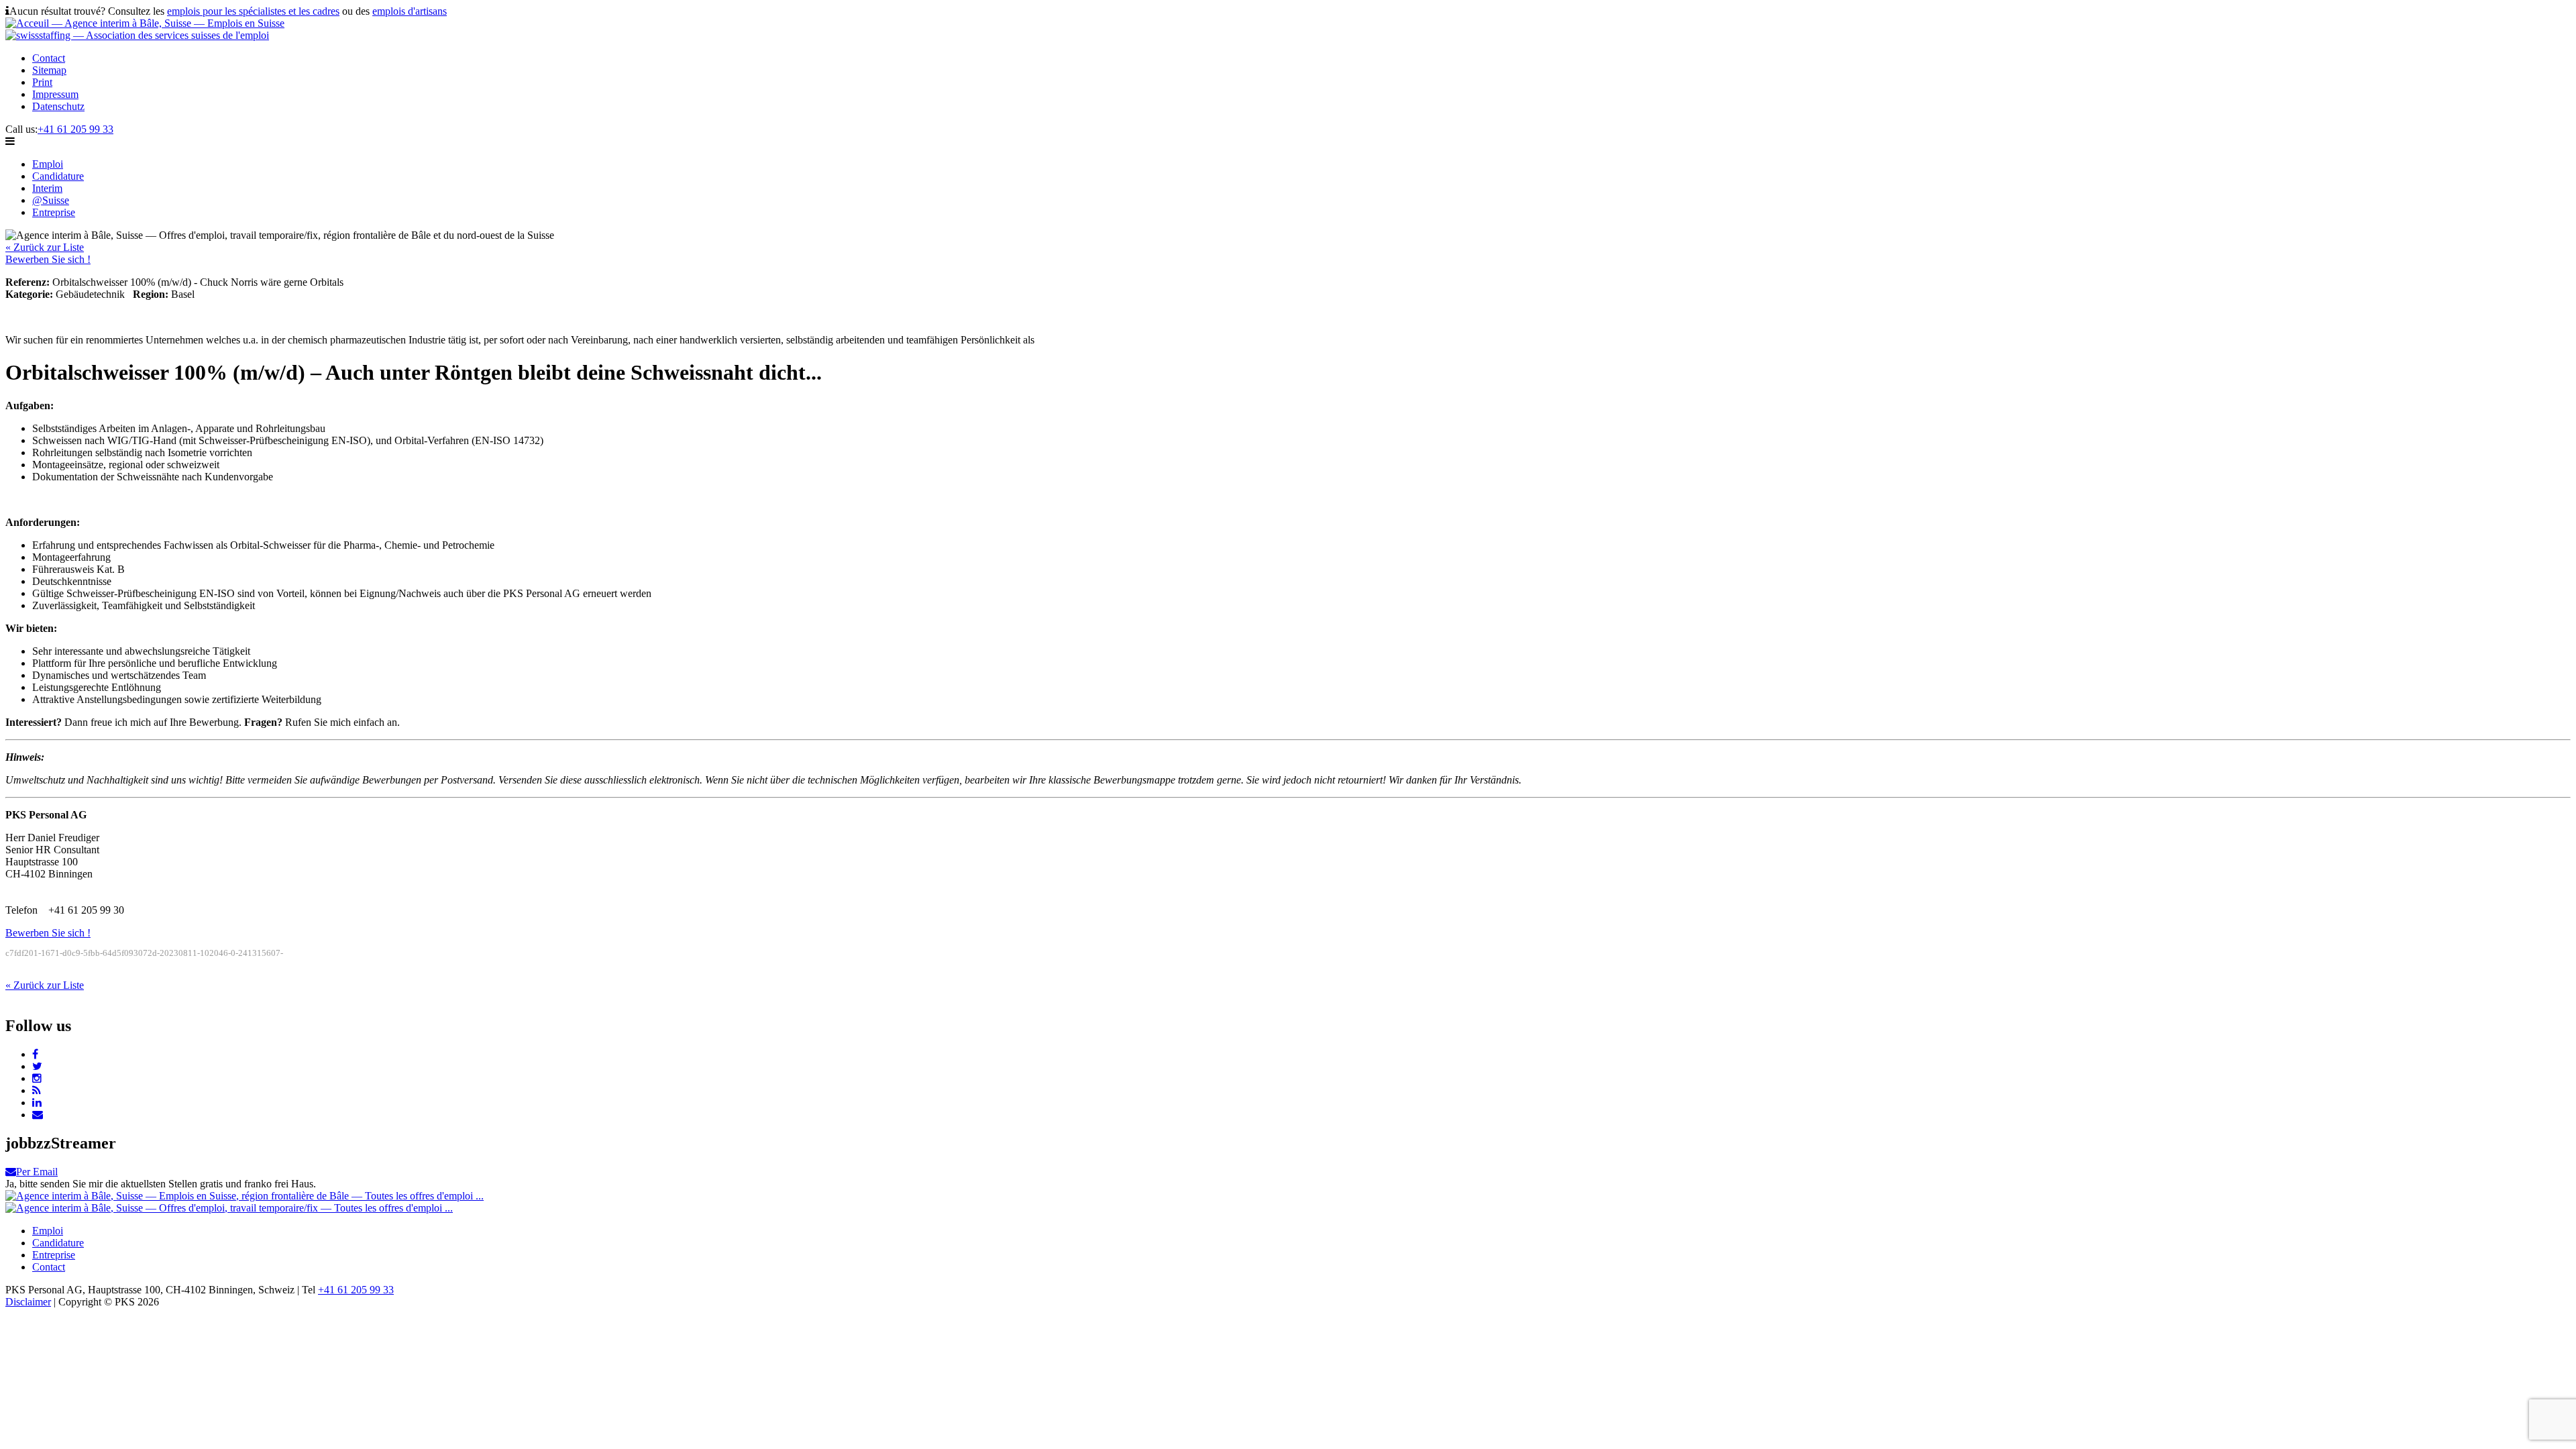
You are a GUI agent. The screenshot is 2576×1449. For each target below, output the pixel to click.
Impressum (55, 94)
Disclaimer (28, 1302)
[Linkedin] (37, 1103)
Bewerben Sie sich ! (48, 259)
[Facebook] (35, 1054)
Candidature (58, 176)
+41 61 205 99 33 (75, 129)
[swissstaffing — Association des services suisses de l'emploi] (137, 35)
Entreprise (54, 212)
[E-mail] (38, 1115)
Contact (49, 58)
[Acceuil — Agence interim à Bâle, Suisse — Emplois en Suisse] (145, 23)
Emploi (48, 164)
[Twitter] (37, 1066)
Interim (47, 188)
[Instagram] (37, 1078)
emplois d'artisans (410, 11)
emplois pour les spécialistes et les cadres (253, 11)
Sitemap (49, 70)
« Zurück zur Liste (45, 247)
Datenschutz (58, 106)
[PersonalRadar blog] (37, 1090)
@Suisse (51, 200)
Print (42, 82)
